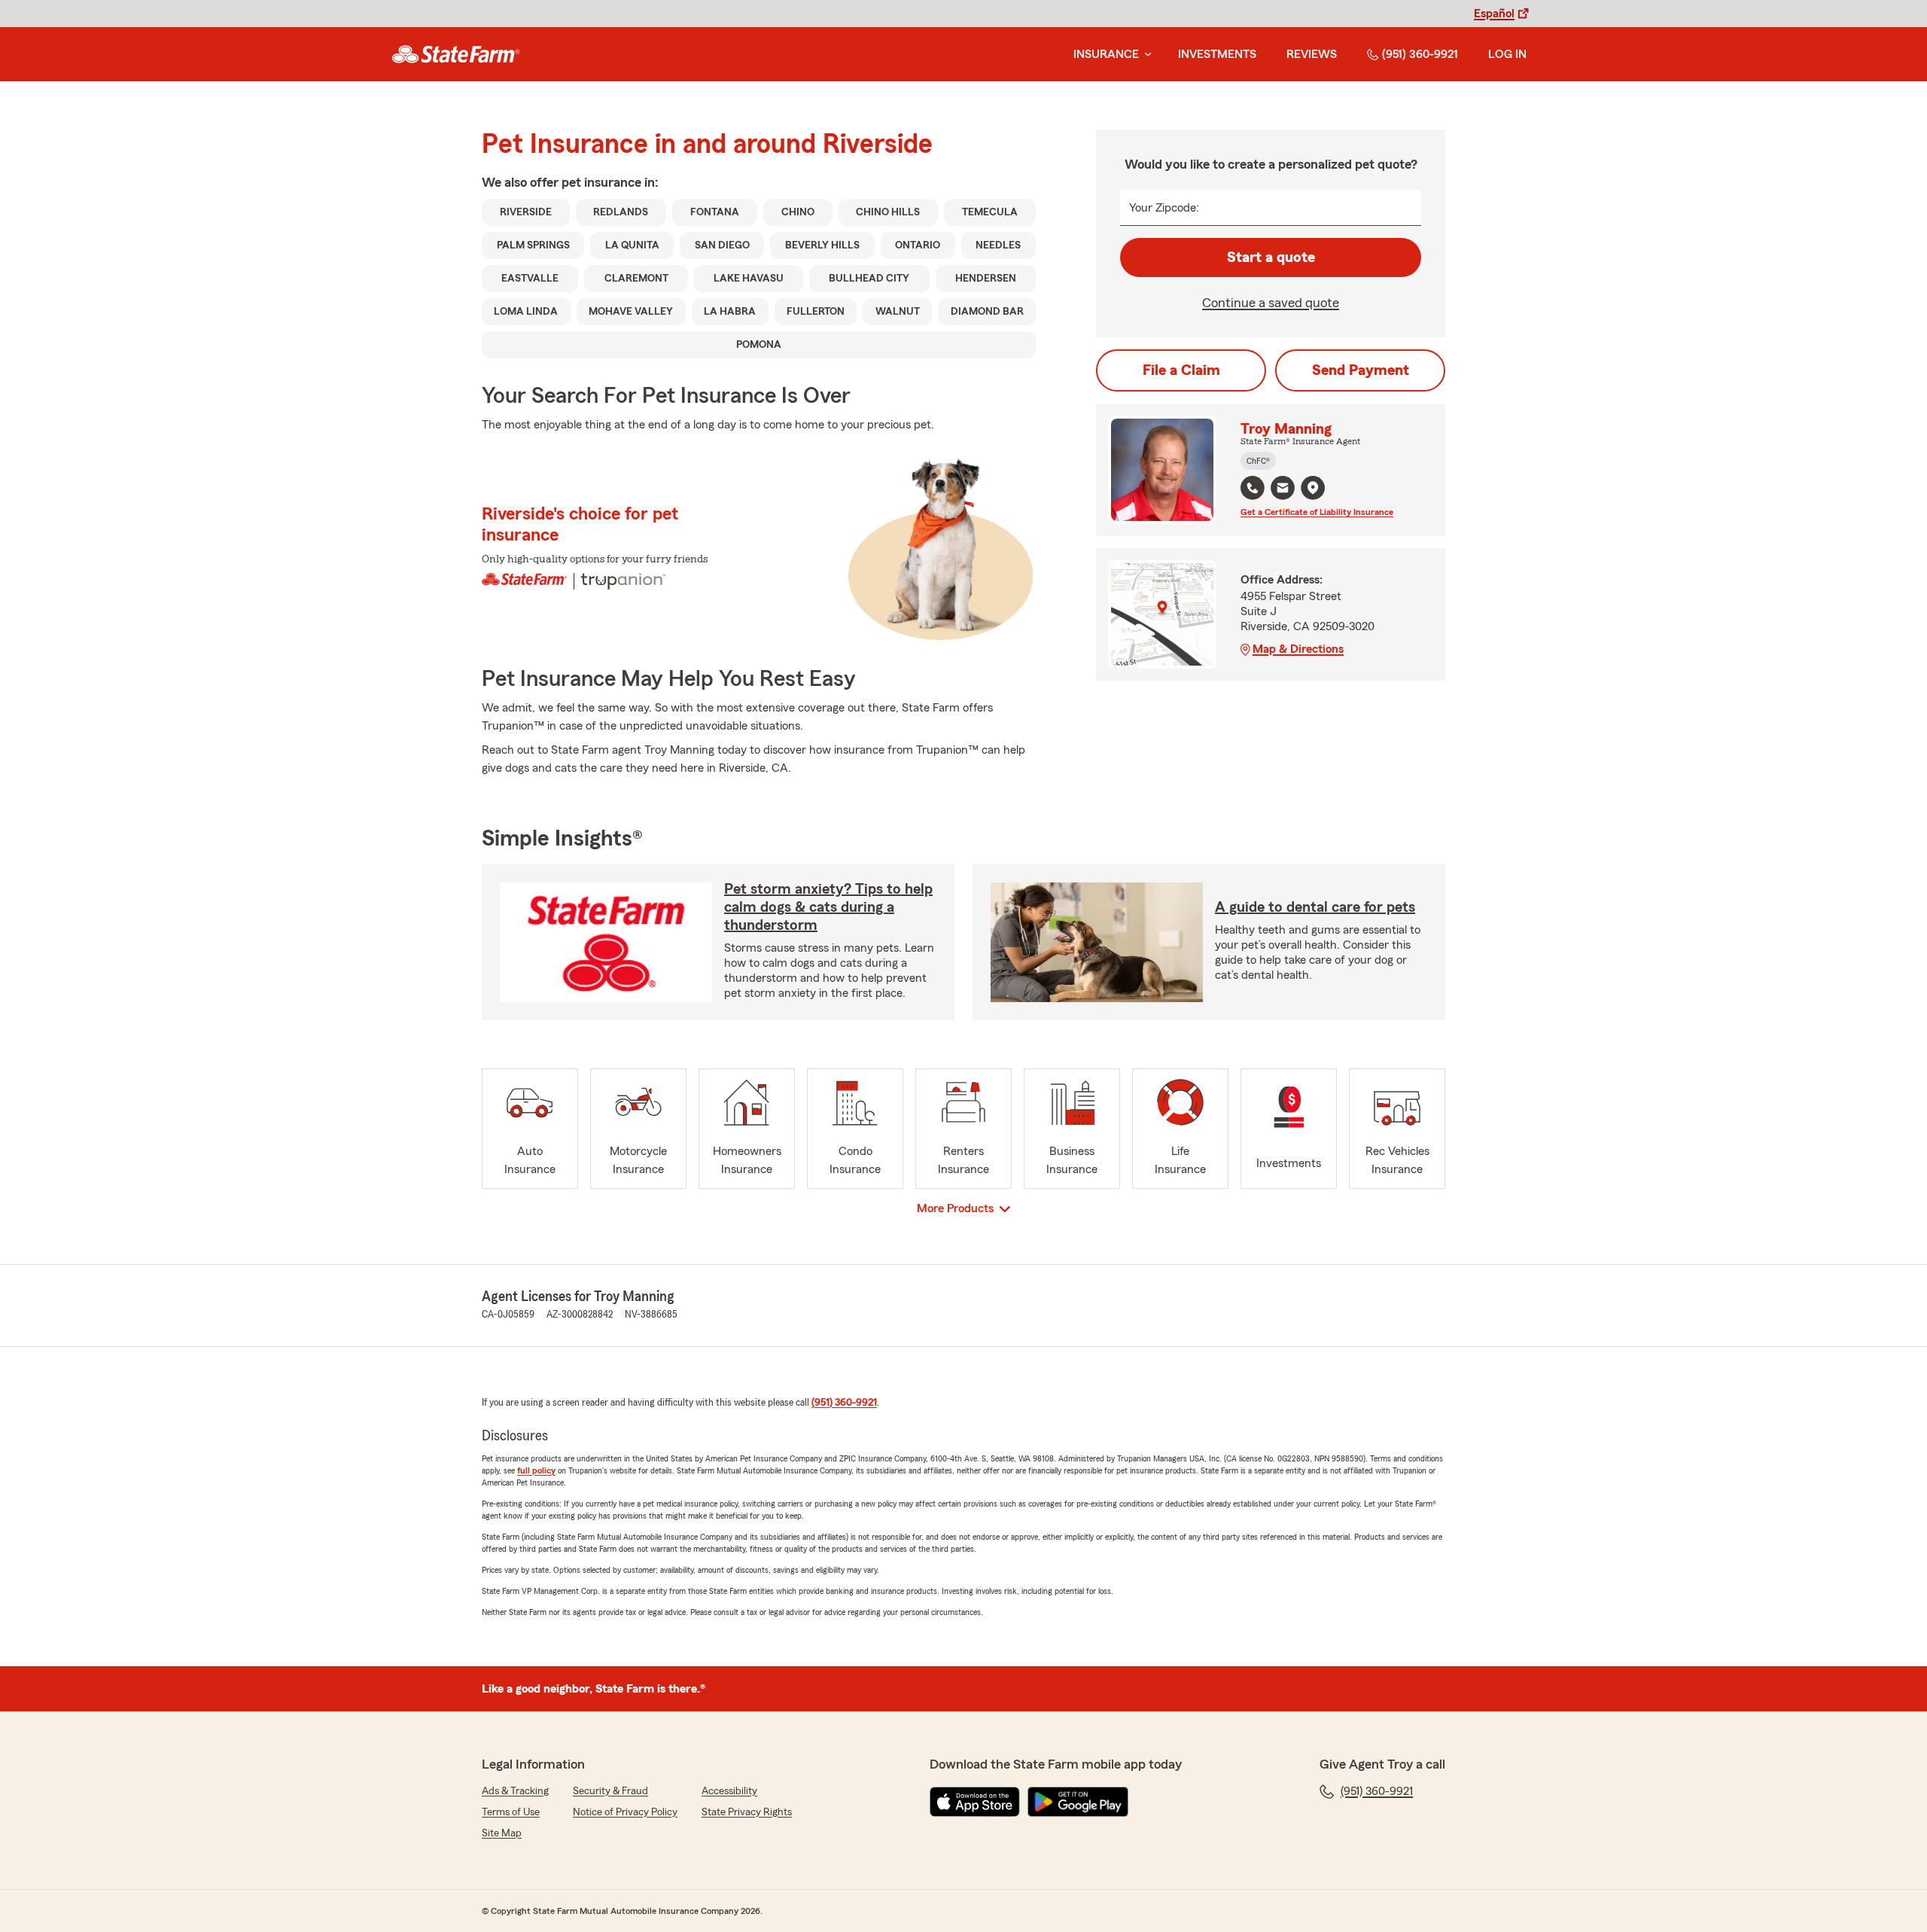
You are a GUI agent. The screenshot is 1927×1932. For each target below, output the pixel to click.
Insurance (1106, 54)
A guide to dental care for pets (1315, 907)
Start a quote (1271, 257)
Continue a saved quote (1271, 303)
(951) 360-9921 (1420, 54)
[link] (456, 54)
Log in (1507, 54)
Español (1494, 14)
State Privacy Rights (747, 1812)
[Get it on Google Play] (1078, 1802)
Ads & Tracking (515, 1791)
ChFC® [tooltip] (1258, 461)
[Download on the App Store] (975, 1802)
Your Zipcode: (1164, 208)
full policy (536, 1470)
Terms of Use (511, 1812)
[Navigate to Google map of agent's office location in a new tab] (1313, 488)
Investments (1217, 54)
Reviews (1312, 54)
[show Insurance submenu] (1145, 55)
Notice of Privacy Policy (625, 1812)
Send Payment (1361, 370)
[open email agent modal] (1283, 490)
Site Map (502, 1833)
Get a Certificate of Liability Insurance (1317, 512)
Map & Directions (1298, 649)
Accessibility (729, 1791)
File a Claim (1181, 370)
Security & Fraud (610, 1791)
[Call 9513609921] (1253, 488)
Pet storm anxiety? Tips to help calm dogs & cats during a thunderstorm (828, 907)
